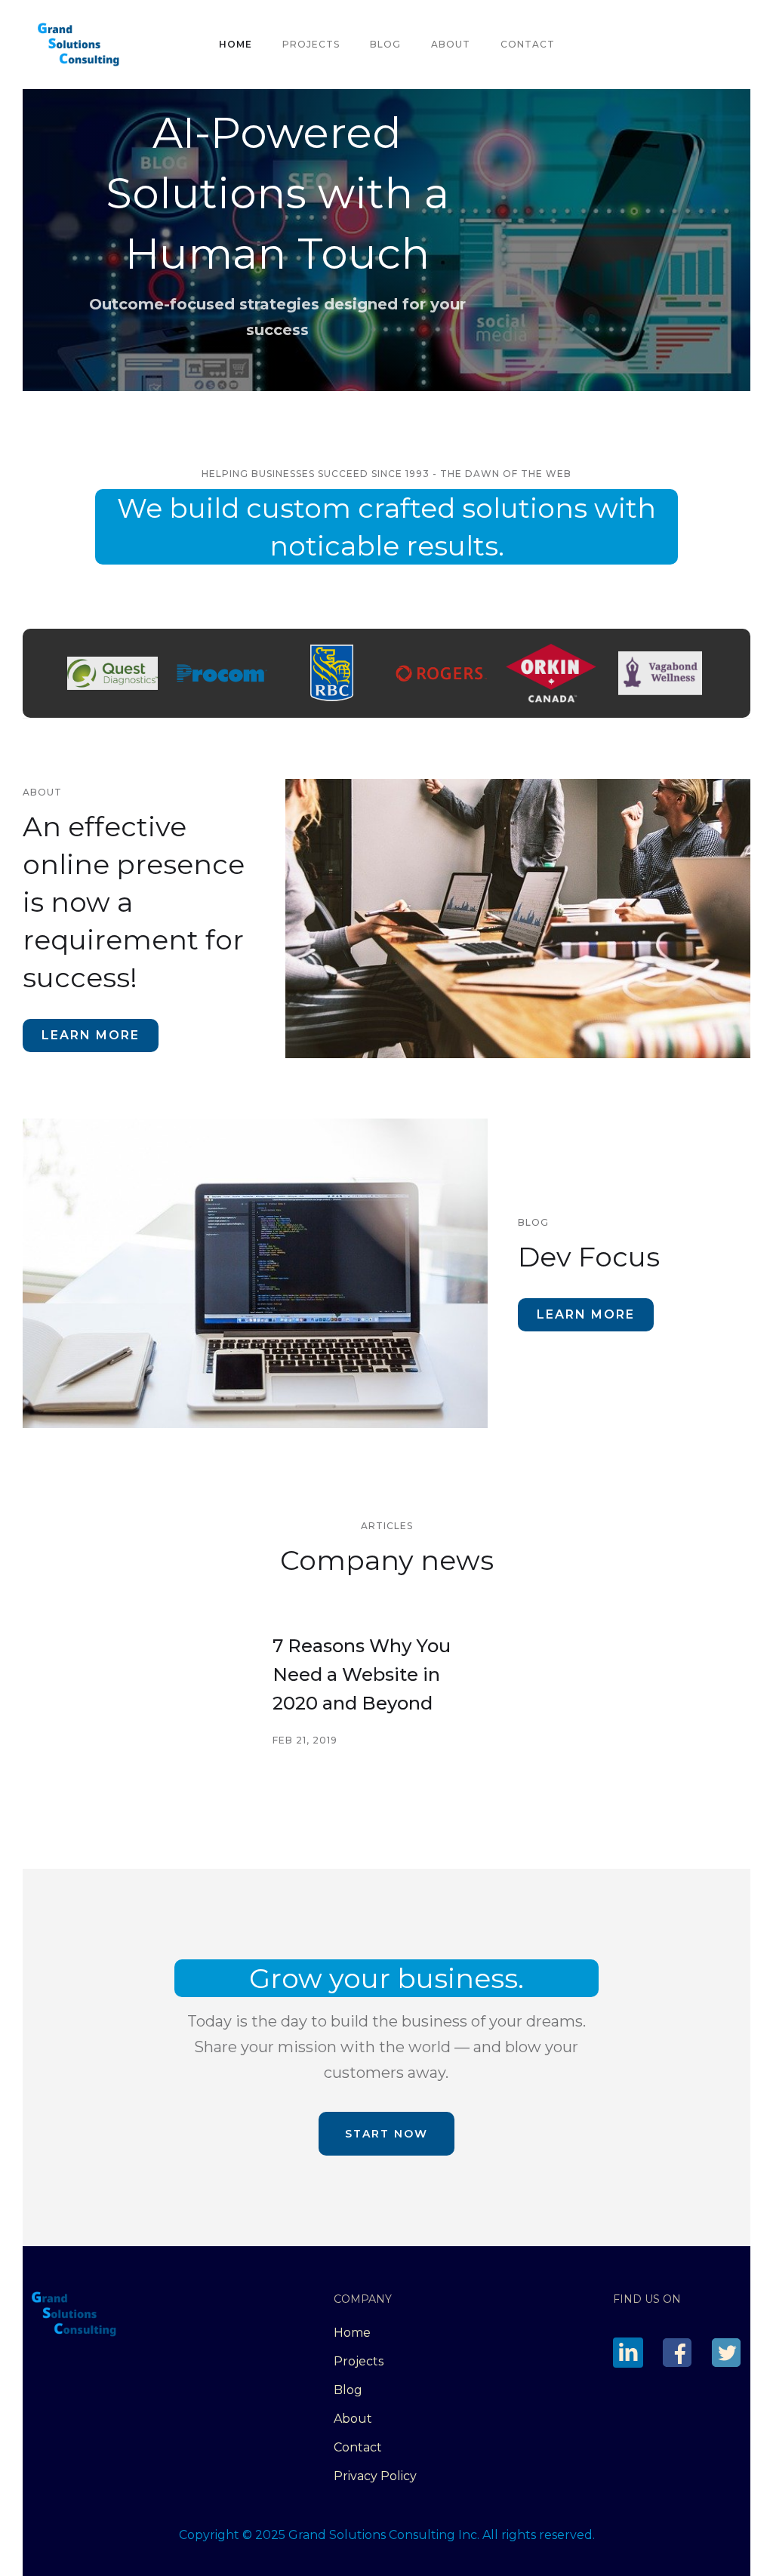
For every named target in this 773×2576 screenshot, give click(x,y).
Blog (385, 44)
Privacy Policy (375, 2476)
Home (236, 44)
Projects (359, 2361)
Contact (528, 44)
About (451, 44)
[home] (79, 45)
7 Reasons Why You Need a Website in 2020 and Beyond (362, 1674)
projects (311, 44)
